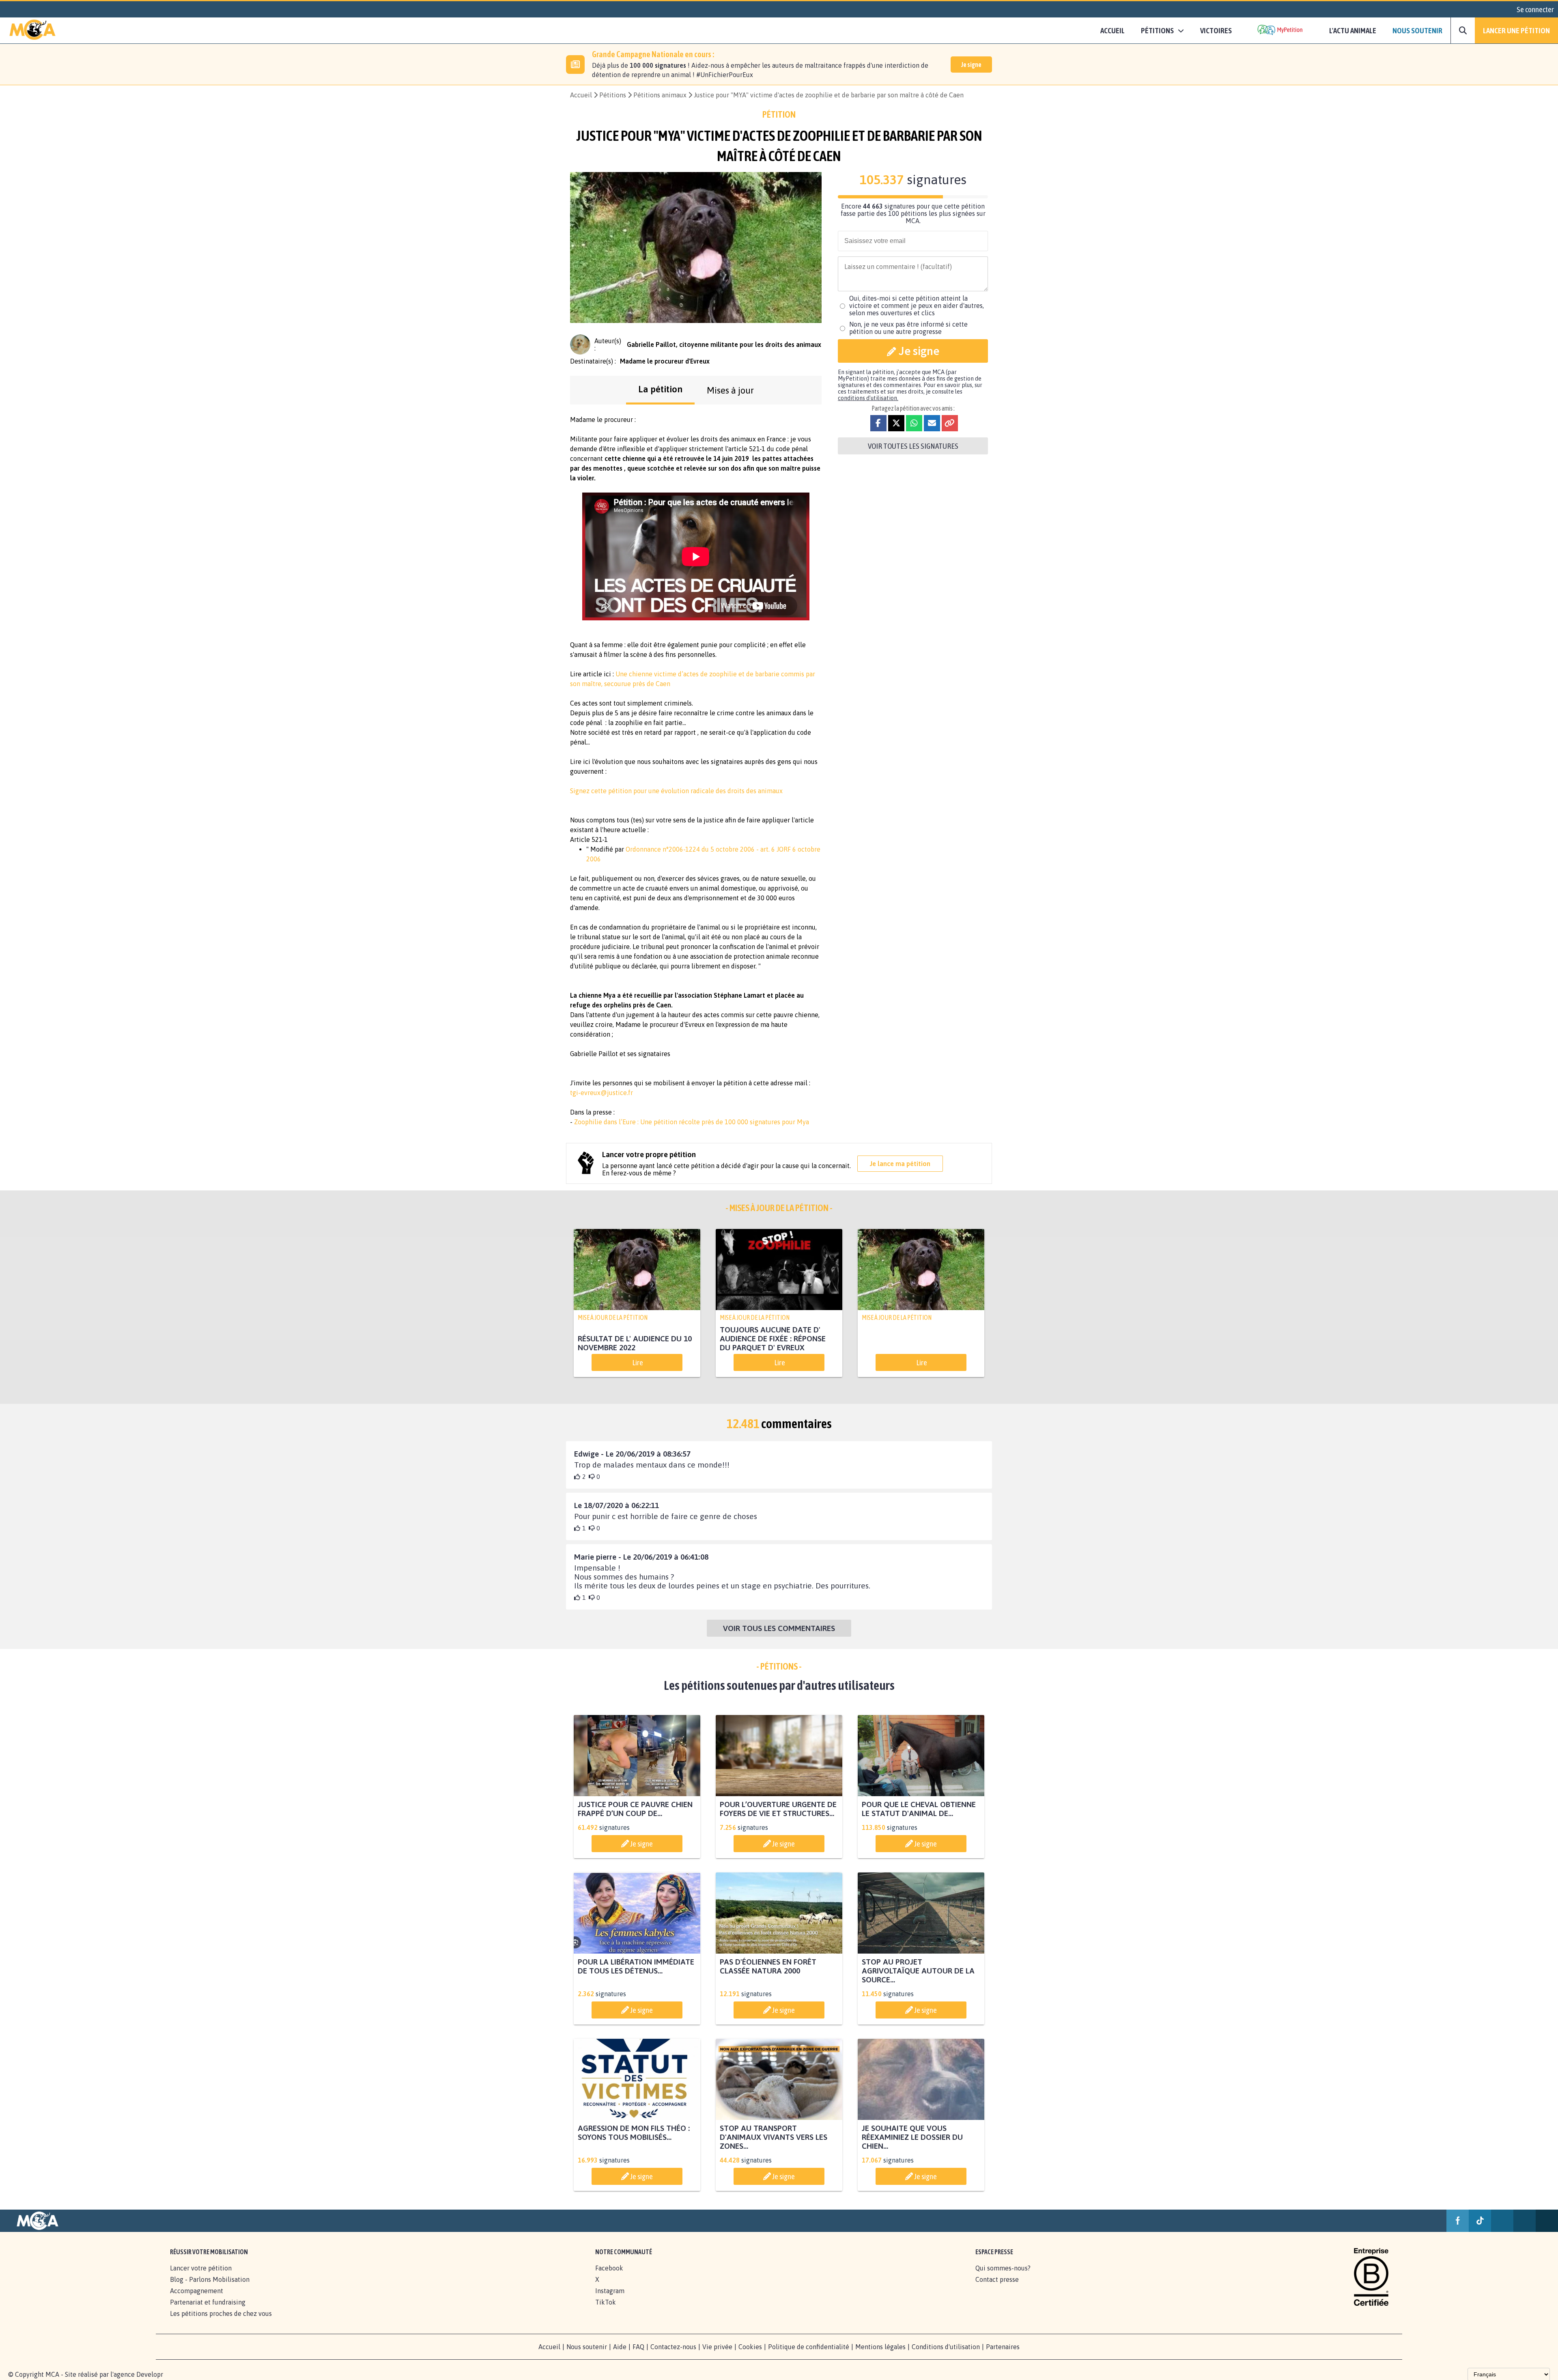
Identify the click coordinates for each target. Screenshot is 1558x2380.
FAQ (638, 2347)
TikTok (606, 2302)
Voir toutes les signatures (913, 446)
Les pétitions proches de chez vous (221, 2313)
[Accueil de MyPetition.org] (32, 30)
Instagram (610, 2291)
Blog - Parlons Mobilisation (210, 2279)
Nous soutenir (1417, 30)
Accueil (1113, 30)
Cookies (750, 2347)
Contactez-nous (673, 2347)
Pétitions (613, 95)
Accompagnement (197, 2291)
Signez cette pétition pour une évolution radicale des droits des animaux (676, 791)
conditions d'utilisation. (868, 398)
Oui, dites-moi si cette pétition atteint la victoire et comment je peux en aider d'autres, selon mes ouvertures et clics (917, 306)
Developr (150, 2374)
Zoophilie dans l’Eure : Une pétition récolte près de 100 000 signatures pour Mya (692, 1122)
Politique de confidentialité (809, 2347)
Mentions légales (880, 2347)
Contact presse (997, 2279)
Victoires (1216, 30)
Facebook (609, 2268)
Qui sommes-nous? (1003, 2268)
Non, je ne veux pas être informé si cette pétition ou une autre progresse (908, 328)
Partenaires (1003, 2347)
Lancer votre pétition (201, 2268)
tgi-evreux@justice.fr (601, 1093)
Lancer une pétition (1516, 30)
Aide (620, 2347)
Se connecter (1535, 9)
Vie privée (717, 2347)
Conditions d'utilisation (946, 2347)
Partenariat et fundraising (208, 2302)
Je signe (971, 65)
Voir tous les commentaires (779, 1628)
